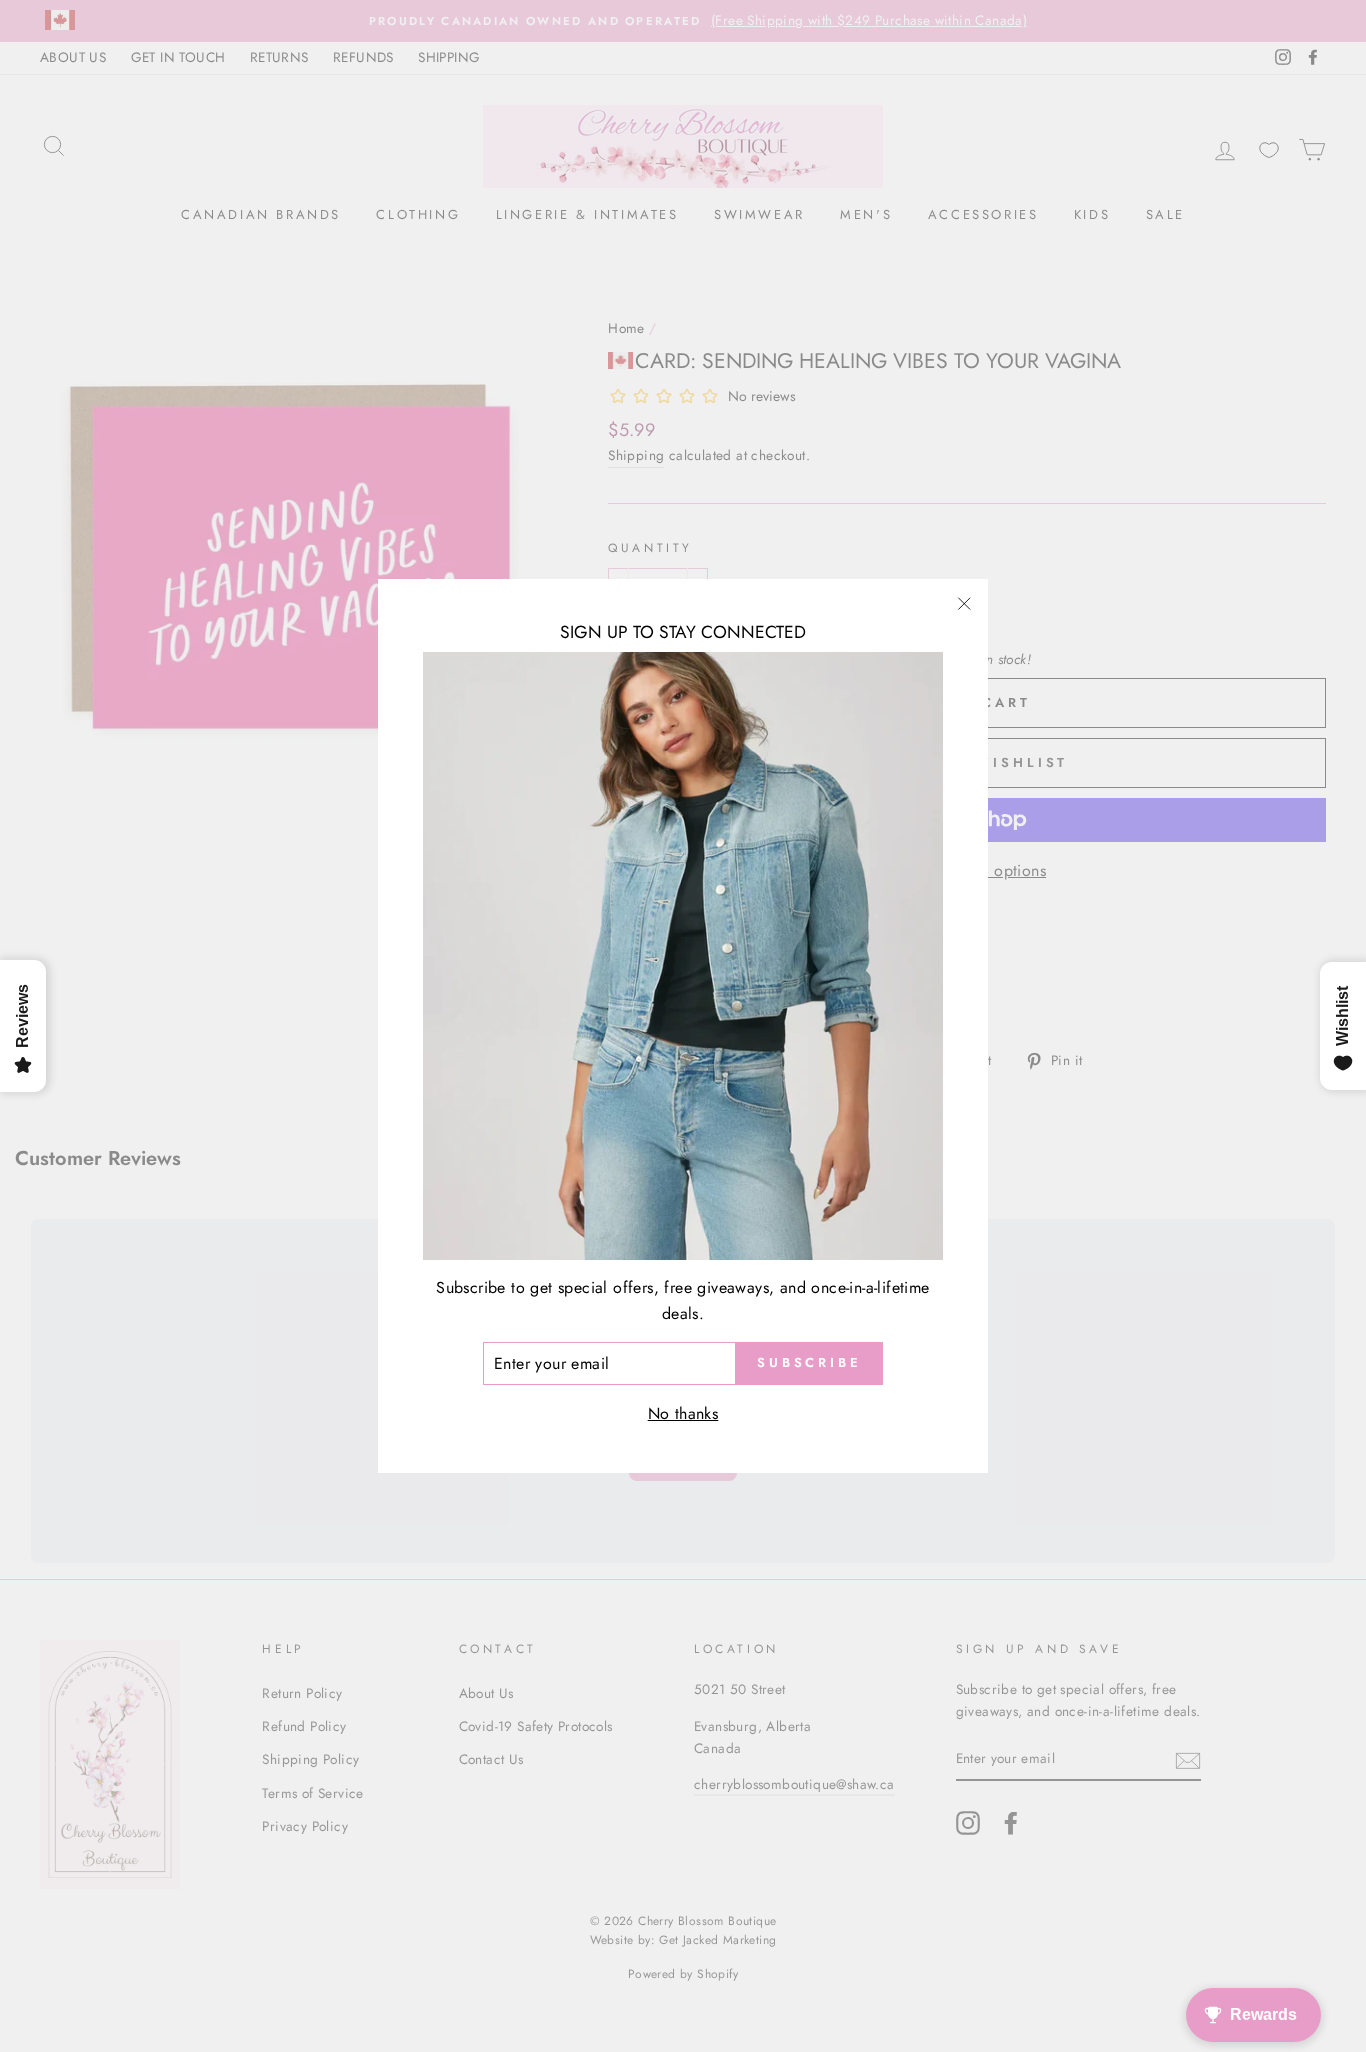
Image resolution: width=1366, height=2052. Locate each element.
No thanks (683, 1413)
